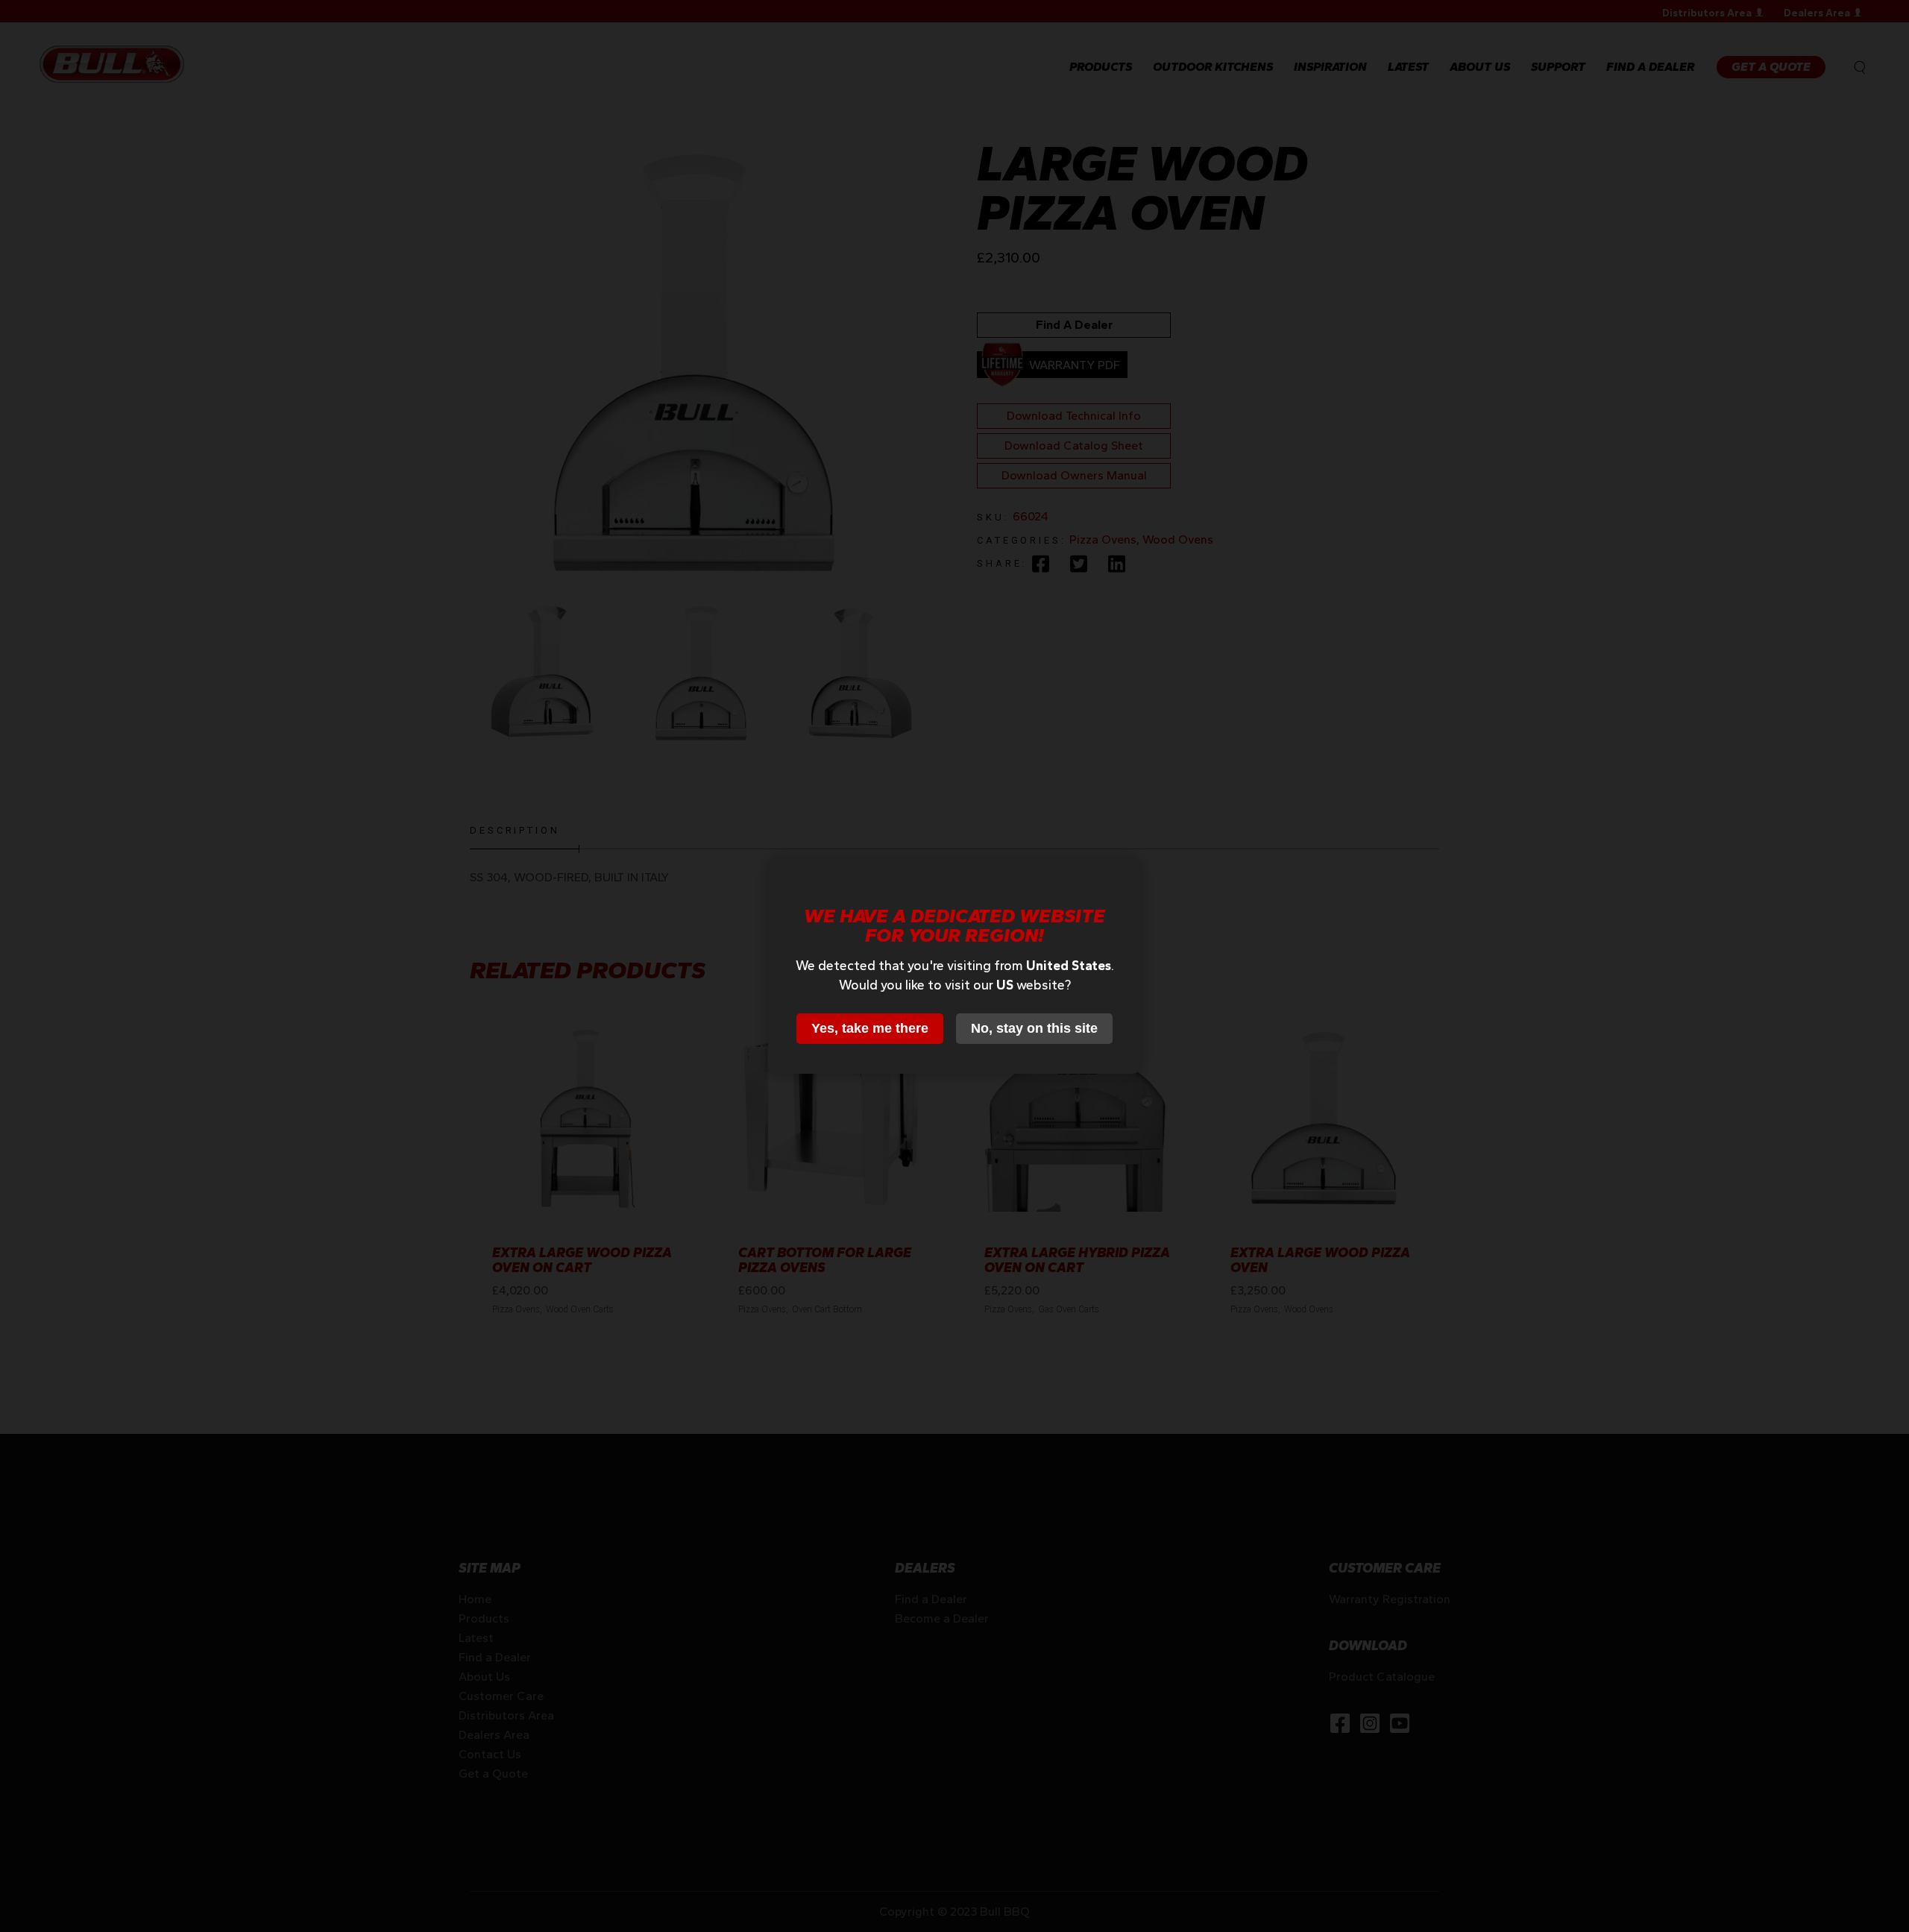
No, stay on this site (1034, 1028)
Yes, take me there (870, 1028)
